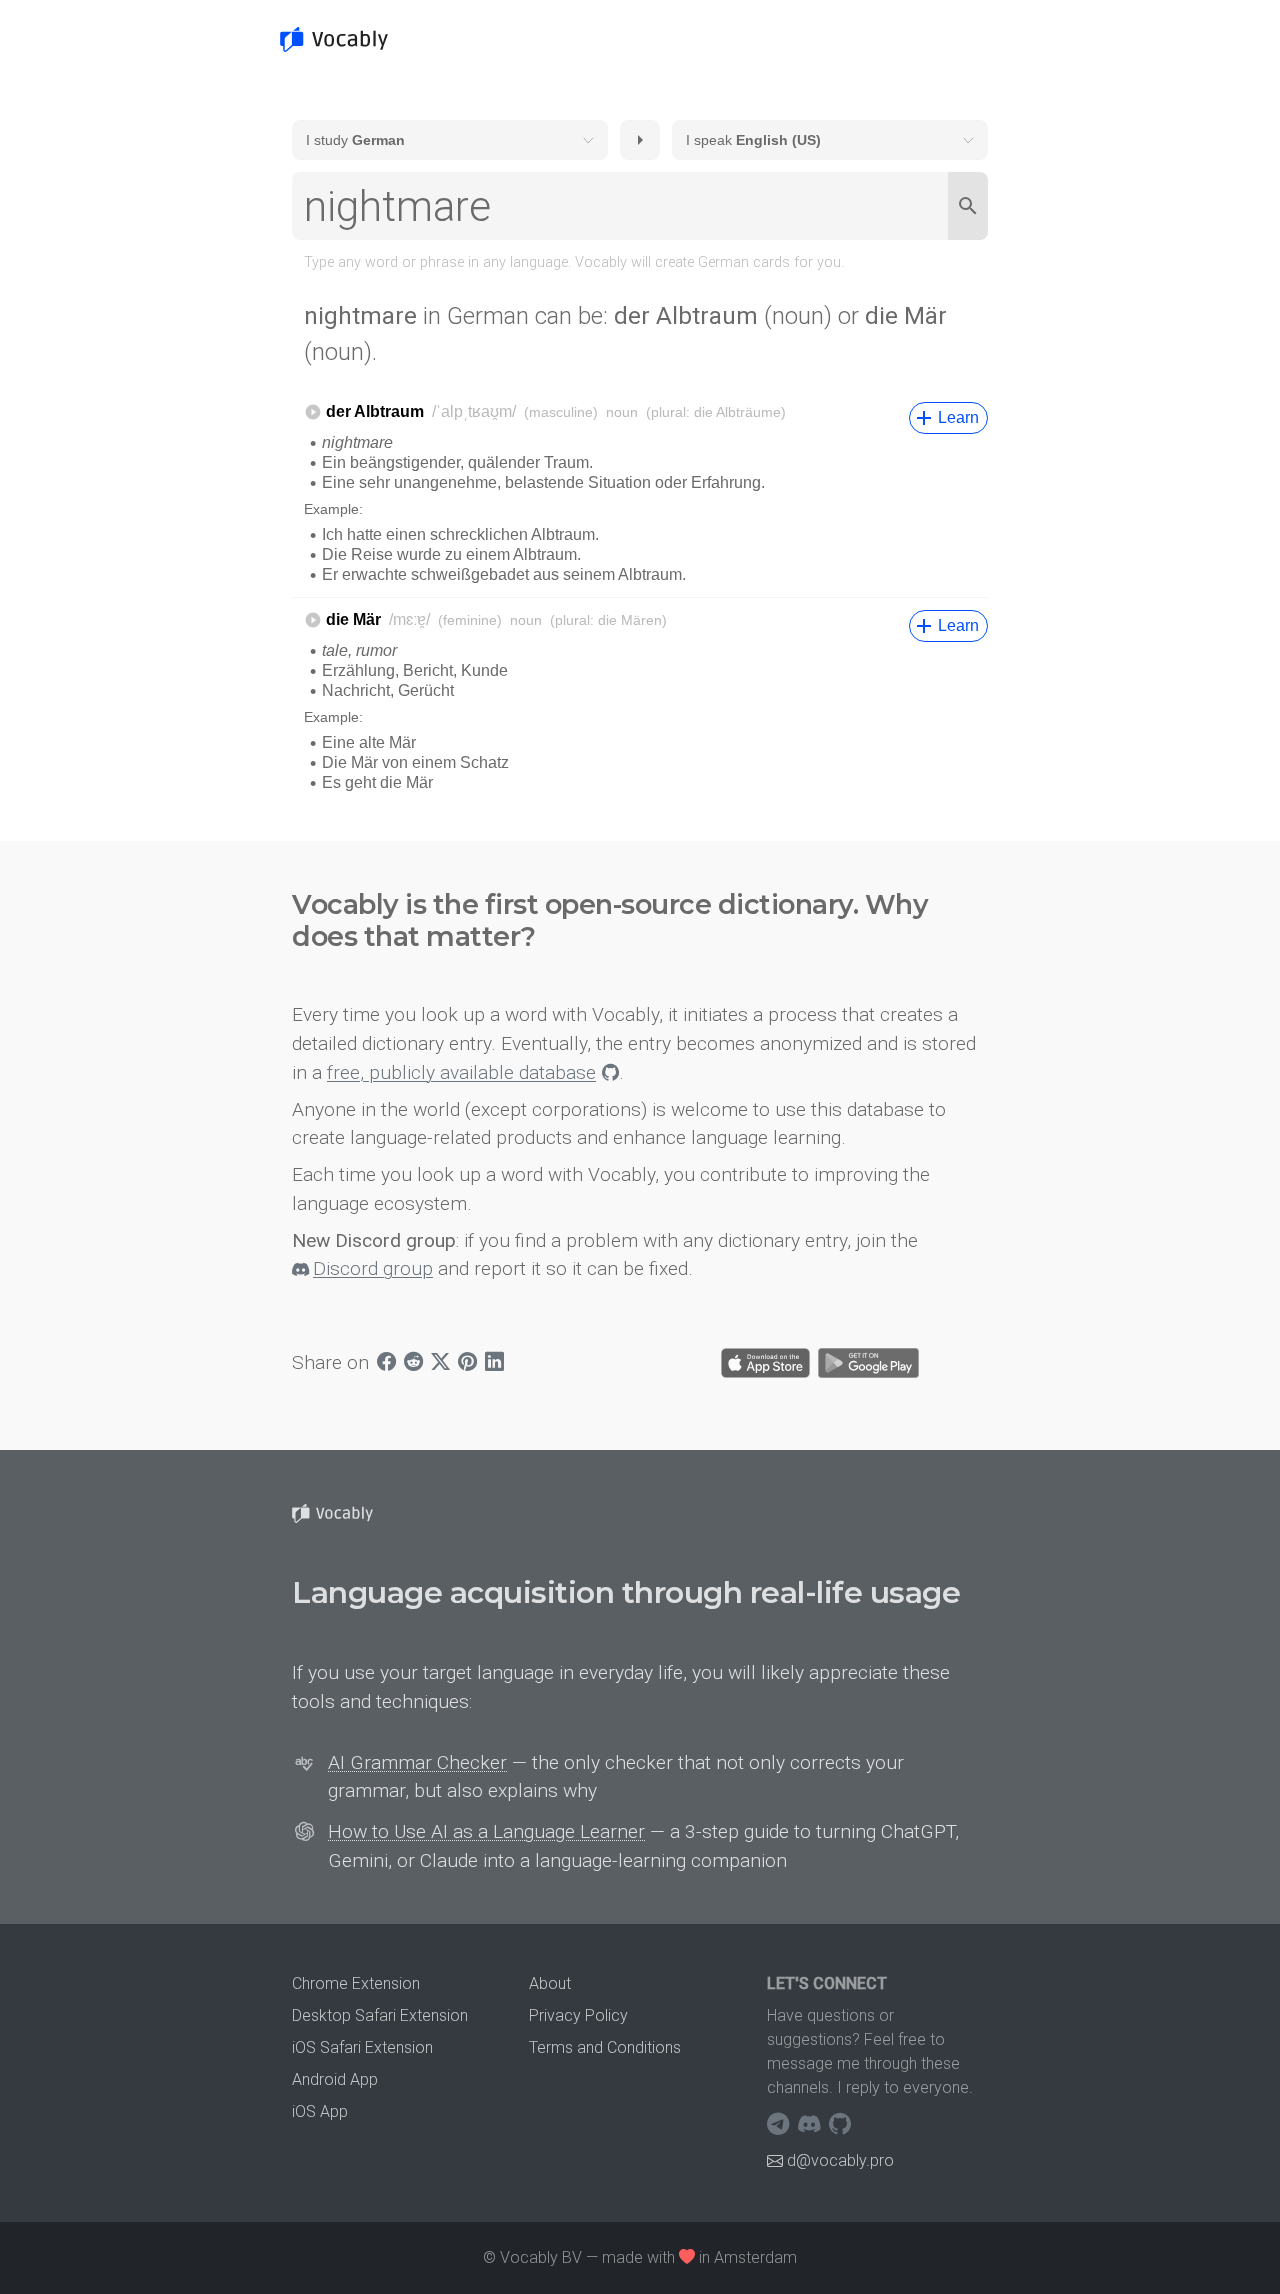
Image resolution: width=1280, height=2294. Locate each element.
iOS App (320, 2111)
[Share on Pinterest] (467, 1363)
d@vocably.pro (840, 2160)
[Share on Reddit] (413, 1363)
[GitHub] (840, 2124)
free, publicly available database (461, 1072)
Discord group (373, 1268)
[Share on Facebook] (386, 1363)
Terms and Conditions (605, 2047)
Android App (335, 2079)
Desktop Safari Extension (380, 2015)
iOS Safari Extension (362, 2047)
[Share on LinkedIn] (494, 1363)
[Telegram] (780, 2124)
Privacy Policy (578, 2015)
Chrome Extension (356, 1983)
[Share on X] (440, 1363)
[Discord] (811, 2124)
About (550, 1983)
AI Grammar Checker (417, 1762)
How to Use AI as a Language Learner (486, 1831)
